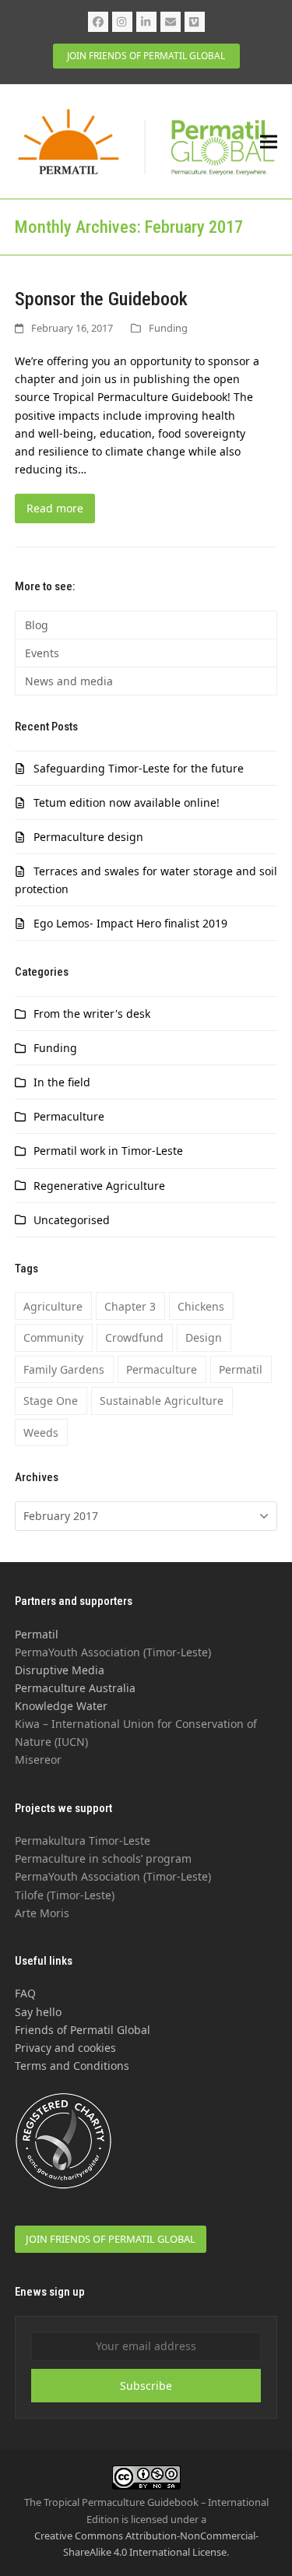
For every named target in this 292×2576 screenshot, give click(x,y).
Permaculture (69, 1116)
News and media (69, 681)
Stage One (51, 1401)
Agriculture (53, 1306)
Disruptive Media (60, 1670)
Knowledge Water (61, 1706)
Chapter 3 (130, 1306)
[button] (269, 142)
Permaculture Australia (75, 1688)
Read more (55, 508)
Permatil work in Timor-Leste (108, 1151)
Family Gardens (64, 1369)
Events (42, 653)
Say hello (38, 2012)
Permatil (241, 1369)
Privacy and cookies (65, 2048)
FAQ (25, 1993)
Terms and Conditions (72, 2066)
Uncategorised (72, 1220)
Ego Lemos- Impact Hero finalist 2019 (130, 923)
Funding (168, 328)
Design (204, 1337)
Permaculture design (88, 837)
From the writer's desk (92, 1014)
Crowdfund (134, 1337)
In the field (62, 1082)
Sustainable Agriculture (162, 1401)
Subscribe (146, 2386)
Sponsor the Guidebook (101, 299)
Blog (37, 625)
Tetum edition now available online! (127, 802)
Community (53, 1337)
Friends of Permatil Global (83, 2030)
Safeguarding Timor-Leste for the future (139, 768)
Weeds (41, 1432)
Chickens (201, 1306)
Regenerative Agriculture (99, 1186)
